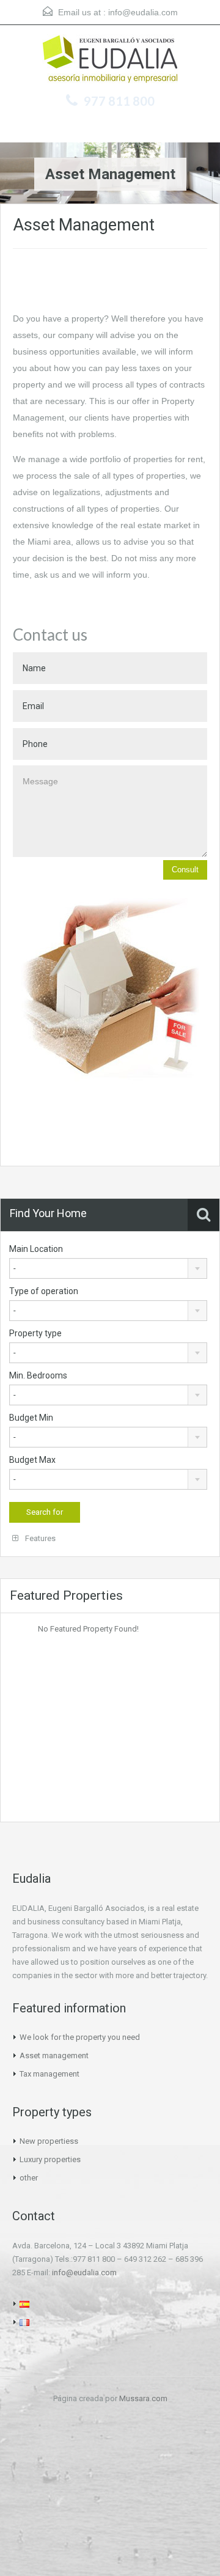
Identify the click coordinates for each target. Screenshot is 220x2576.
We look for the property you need (80, 2037)
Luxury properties (50, 2159)
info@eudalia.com (143, 12)
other (29, 2178)
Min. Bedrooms (38, 1375)
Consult (185, 870)
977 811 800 (119, 101)
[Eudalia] (110, 61)
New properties (47, 2141)
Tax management (50, 2074)
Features (39, 1538)
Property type (35, 1333)
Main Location (36, 1249)
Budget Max (32, 1460)
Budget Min (31, 1418)
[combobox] (108, 1268)
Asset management (54, 2055)
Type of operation (44, 1291)
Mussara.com (143, 2398)
